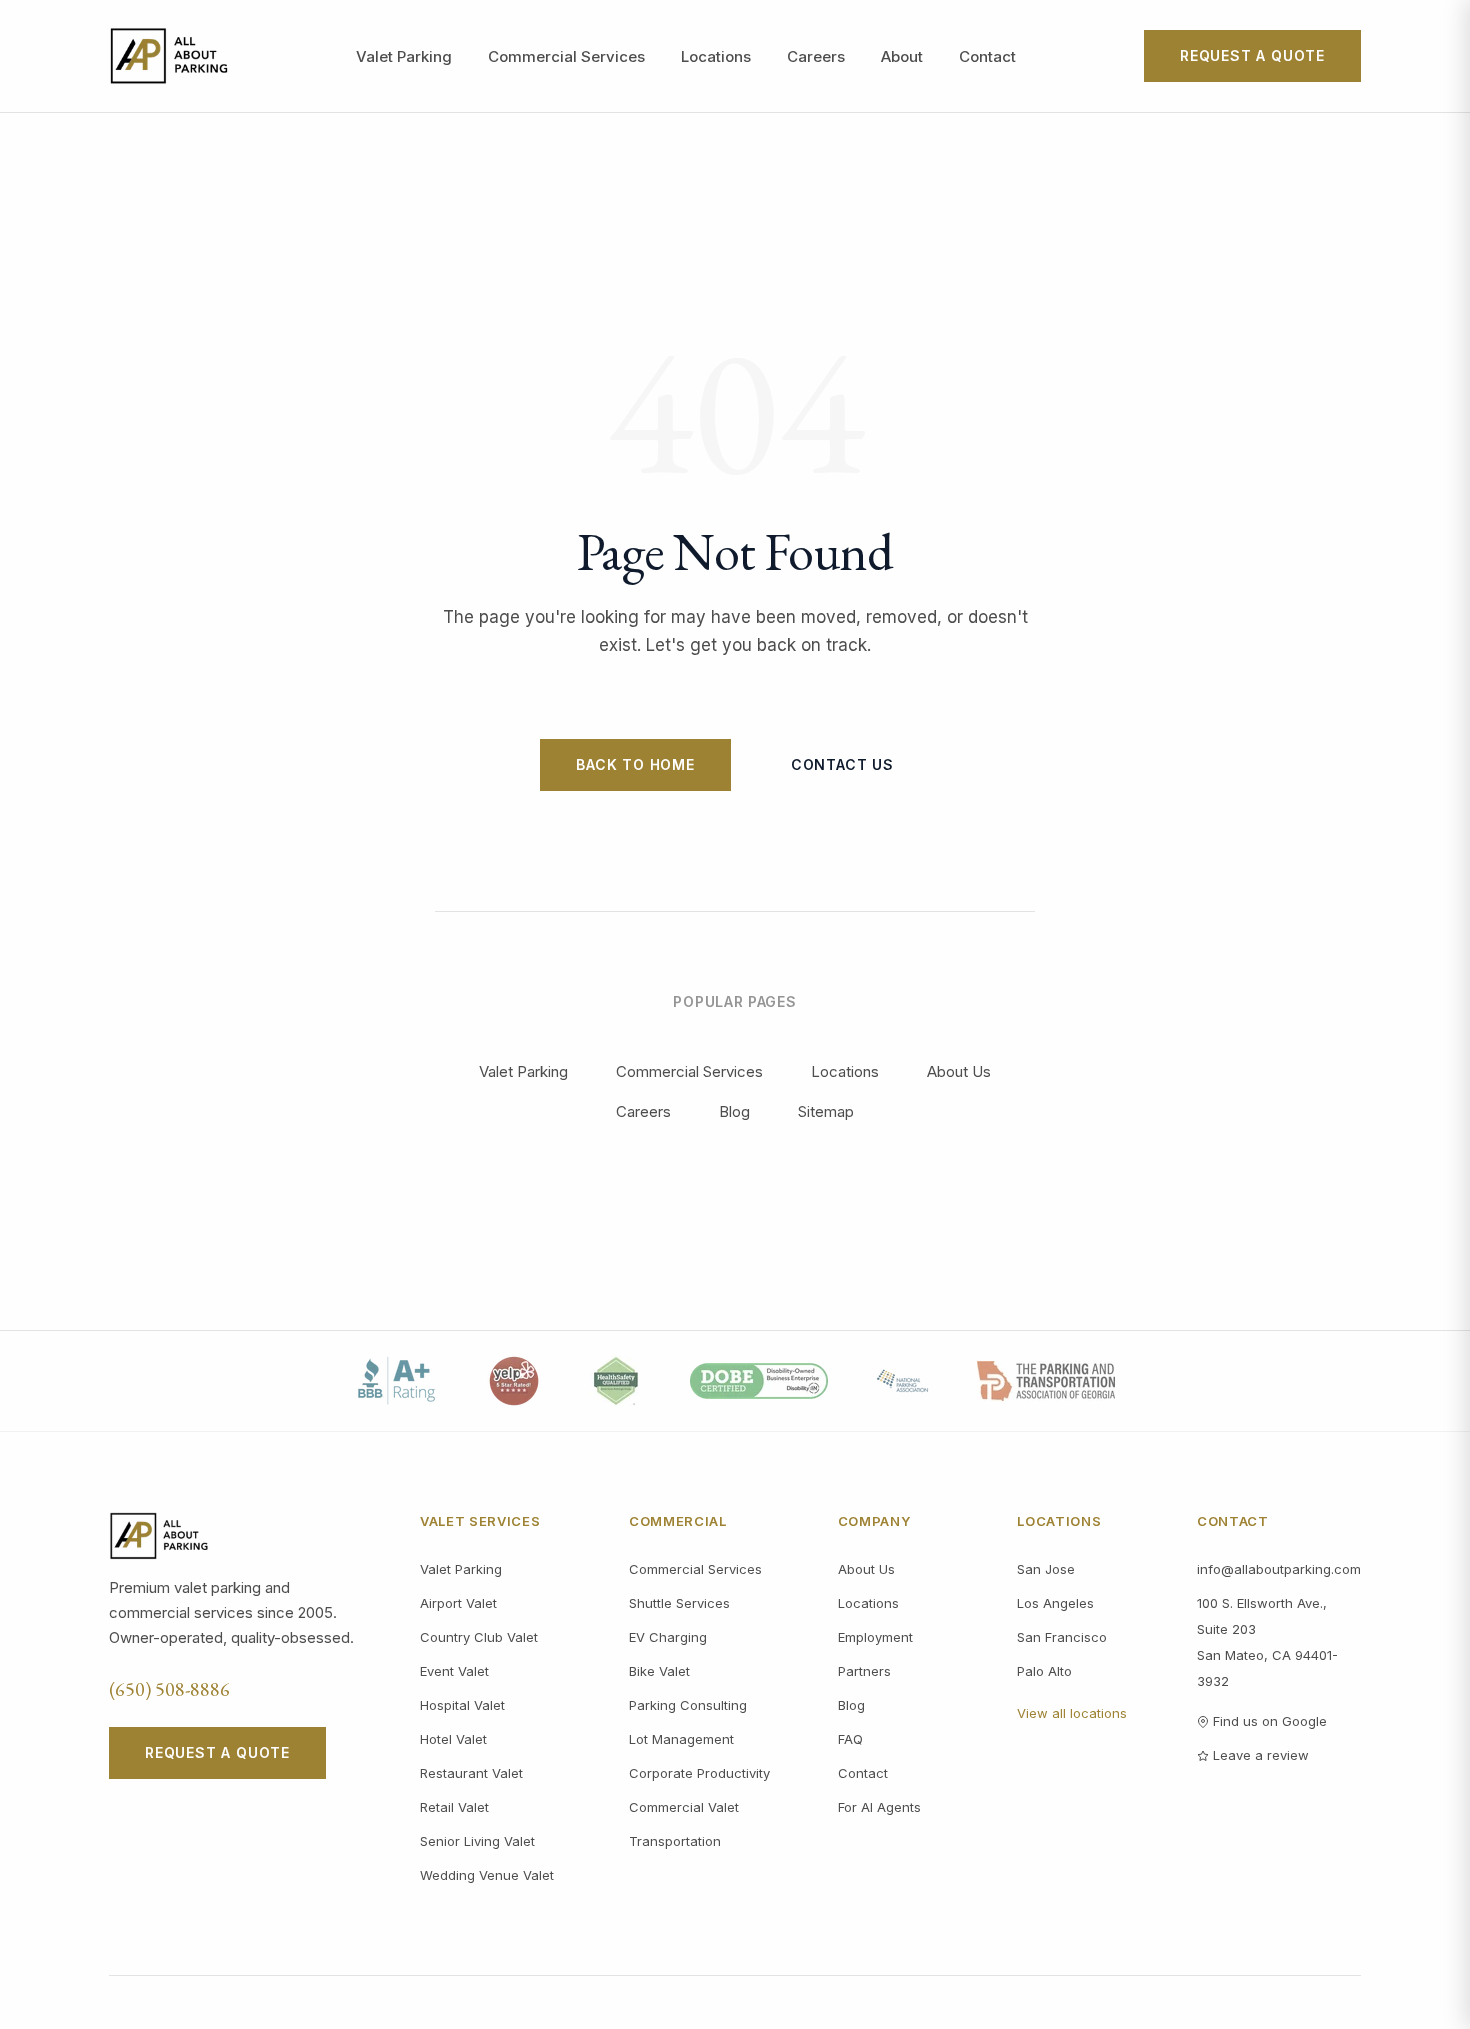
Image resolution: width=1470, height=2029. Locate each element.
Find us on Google (1270, 1721)
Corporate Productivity (699, 1773)
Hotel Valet (453, 1739)
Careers (816, 56)
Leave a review (1261, 1755)
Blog (734, 1111)
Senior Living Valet (477, 1841)
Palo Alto (1044, 1671)
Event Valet (454, 1671)
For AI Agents (879, 1807)
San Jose (1046, 1569)
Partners (864, 1671)
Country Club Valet (479, 1637)
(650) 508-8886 (169, 1689)
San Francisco (1062, 1637)
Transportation (675, 1841)
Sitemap (826, 1111)
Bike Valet (659, 1671)
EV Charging (668, 1637)
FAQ (850, 1739)
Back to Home (635, 764)
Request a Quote (1252, 55)
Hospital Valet (462, 1705)
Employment (875, 1637)
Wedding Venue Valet (487, 1875)
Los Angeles (1055, 1603)
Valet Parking (404, 56)
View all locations (1072, 1713)
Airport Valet (458, 1603)
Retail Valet (454, 1807)
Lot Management (681, 1739)
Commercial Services (566, 56)
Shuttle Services (679, 1603)
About (902, 56)
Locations (716, 56)
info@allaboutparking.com (1279, 1569)
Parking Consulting (688, 1705)
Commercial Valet (684, 1807)
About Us (959, 1071)
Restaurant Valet (471, 1773)
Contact (987, 56)
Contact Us (842, 764)
